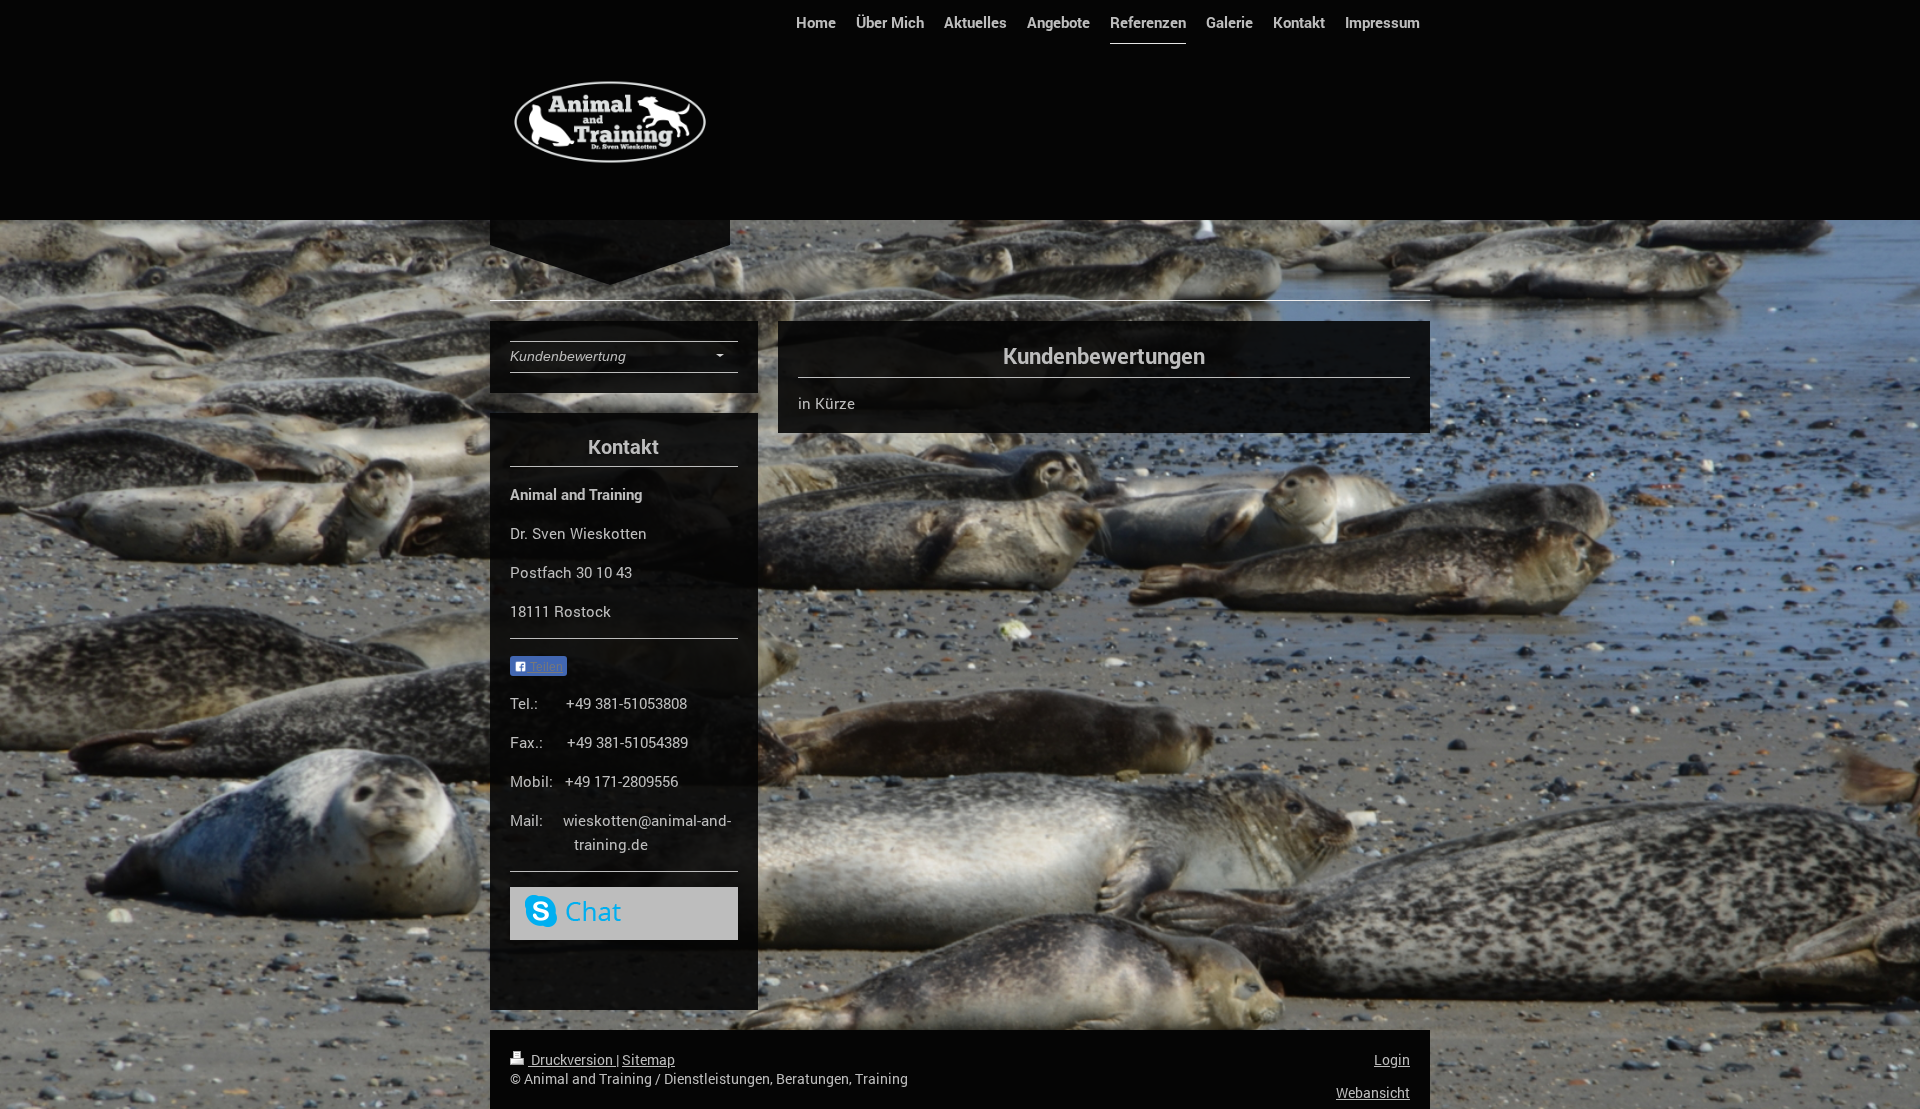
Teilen (545, 667)
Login (1392, 1059)
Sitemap (648, 1059)
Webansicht (1373, 1092)
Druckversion (572, 1059)
